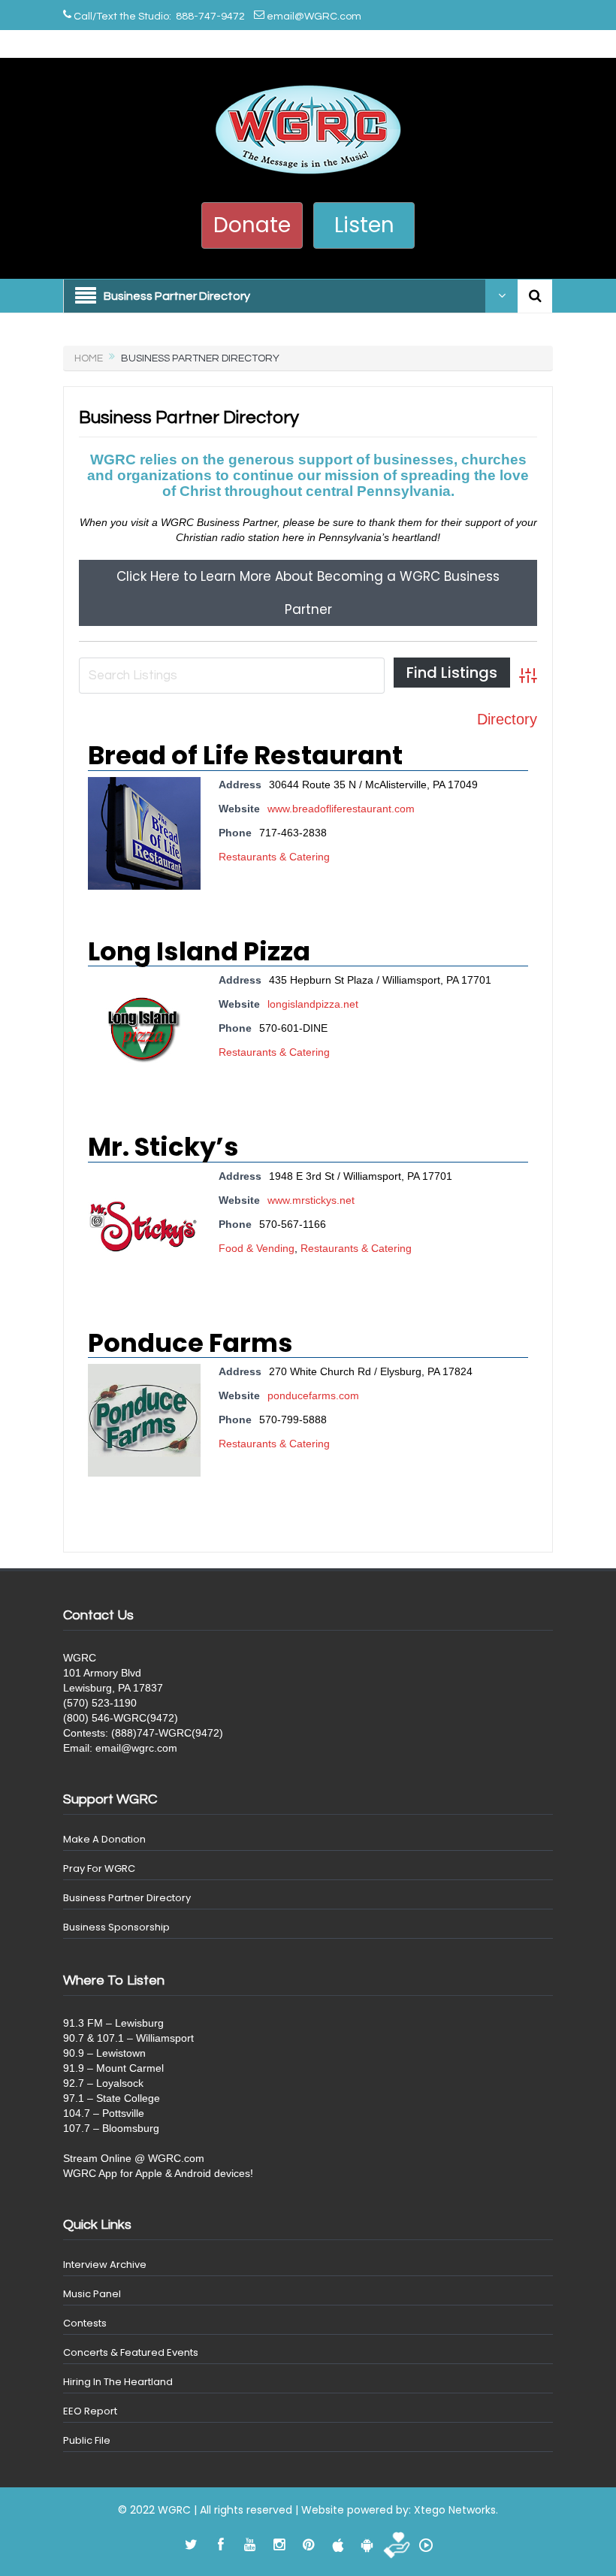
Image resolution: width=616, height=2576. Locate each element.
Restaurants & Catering (274, 857)
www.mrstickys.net (311, 1200)
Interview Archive (105, 2265)
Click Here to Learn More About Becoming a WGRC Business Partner (308, 593)
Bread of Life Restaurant (245, 755)
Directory (507, 719)
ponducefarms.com (313, 1395)
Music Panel (92, 2294)
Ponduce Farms (190, 1343)
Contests (85, 2323)
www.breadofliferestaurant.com (341, 809)
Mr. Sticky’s (163, 1147)
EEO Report (90, 2411)
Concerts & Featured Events (131, 2352)
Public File (87, 2440)
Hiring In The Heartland (118, 2382)
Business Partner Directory (127, 1898)
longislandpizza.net (313, 1004)
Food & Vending (257, 1248)
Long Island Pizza (199, 951)
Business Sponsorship (116, 1927)
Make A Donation (104, 1839)
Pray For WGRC (99, 1869)
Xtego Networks (455, 2510)
